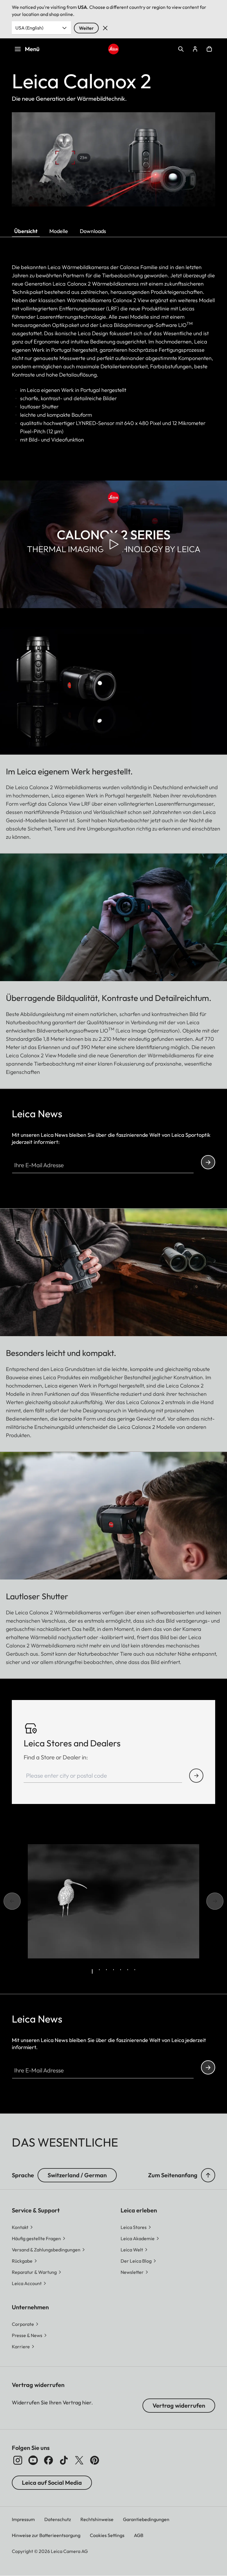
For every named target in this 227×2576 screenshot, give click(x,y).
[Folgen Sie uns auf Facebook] (48, 2460)
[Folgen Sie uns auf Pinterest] (95, 2460)
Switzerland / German (77, 2175)
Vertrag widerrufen (179, 2405)
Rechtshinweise (97, 2519)
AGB (139, 2535)
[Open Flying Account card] (195, 49)
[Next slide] (221, 1901)
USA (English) (29, 28)
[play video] (113, 544)
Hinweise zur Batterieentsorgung (46, 2535)
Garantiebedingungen (146, 2519)
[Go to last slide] (6, 1901)
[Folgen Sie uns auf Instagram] (18, 2460)
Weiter (86, 28)
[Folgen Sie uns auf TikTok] (64, 2460)
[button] (208, 2175)
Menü (32, 49)
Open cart (209, 49)
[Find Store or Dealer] (196, 1776)
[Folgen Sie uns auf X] (79, 2460)
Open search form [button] (181, 49)
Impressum (23, 2519)
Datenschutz (58, 2519)
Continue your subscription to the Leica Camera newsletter (208, 1162)
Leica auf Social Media (52, 2483)
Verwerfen (105, 28)
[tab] (92, 1971)
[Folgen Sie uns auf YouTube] (33, 2460)
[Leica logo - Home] (114, 49)
